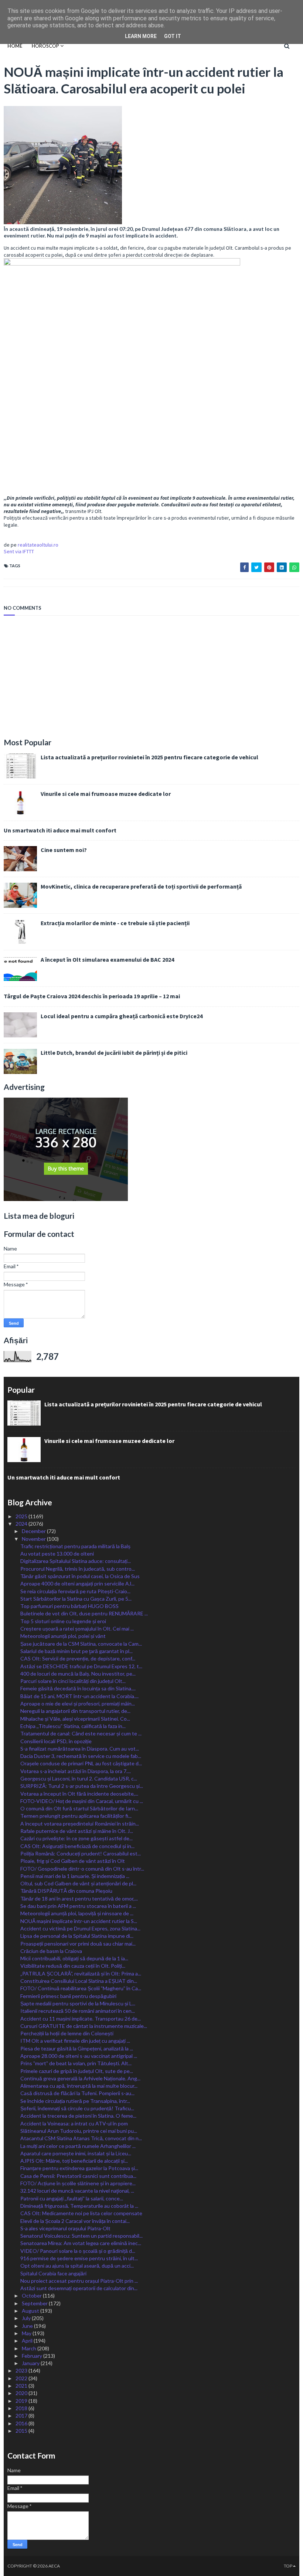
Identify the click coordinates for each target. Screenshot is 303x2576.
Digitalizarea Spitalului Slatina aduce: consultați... (76, 1561)
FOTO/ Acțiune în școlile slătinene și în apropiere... (78, 2183)
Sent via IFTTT (19, 551)
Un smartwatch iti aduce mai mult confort (60, 830)
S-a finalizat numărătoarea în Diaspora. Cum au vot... (80, 1749)
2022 (22, 2378)
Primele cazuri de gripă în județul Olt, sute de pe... (77, 2071)
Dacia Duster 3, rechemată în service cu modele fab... (81, 1756)
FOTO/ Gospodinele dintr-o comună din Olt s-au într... (82, 1869)
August (31, 2311)
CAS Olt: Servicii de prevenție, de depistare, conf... (78, 1658)
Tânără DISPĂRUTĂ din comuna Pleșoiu (66, 1891)
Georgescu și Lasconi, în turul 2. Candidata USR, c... (79, 1778)
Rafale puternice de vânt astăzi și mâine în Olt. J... (77, 1831)
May (27, 2333)
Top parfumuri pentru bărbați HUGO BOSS (69, 1606)
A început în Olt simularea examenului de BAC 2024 (107, 959)
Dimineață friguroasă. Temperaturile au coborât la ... (79, 2206)
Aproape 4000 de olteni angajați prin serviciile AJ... (77, 1583)
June (28, 2326)
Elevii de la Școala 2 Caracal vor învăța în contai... (75, 2221)
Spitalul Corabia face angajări (53, 2273)
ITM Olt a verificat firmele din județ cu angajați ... (75, 2041)
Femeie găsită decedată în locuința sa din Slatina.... (78, 1688)
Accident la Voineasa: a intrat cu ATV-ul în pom (74, 2123)
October (32, 2296)
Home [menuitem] (15, 46)
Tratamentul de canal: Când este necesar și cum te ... (81, 1733)
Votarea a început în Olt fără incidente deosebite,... (79, 1794)
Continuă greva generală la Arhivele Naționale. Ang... (80, 2078)
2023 (22, 2370)
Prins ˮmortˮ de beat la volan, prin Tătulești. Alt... (76, 2063)
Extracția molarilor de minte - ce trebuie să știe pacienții (115, 923)
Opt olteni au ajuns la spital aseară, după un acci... (77, 2266)
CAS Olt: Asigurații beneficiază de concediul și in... (77, 1846)
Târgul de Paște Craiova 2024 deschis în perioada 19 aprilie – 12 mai (92, 996)
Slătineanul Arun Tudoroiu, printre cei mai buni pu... (79, 2131)
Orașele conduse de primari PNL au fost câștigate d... (81, 1763)
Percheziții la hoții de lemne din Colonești (67, 2033)
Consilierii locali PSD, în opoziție (56, 1741)
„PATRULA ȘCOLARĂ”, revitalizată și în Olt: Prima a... (81, 1973)
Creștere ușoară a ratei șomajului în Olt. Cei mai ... (77, 1629)
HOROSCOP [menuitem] (45, 46)
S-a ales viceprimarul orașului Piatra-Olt (65, 2228)
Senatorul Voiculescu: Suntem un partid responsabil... (81, 2236)
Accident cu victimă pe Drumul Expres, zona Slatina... (80, 1928)
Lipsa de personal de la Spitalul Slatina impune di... (77, 1936)
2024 (22, 1524)
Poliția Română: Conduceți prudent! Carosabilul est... (81, 1853)
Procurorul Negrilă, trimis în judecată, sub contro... (78, 1569)
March (30, 2348)
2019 (22, 2401)
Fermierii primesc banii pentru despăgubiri (68, 1996)
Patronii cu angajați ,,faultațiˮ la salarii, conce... (72, 2198)
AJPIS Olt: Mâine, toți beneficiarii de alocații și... (74, 2161)
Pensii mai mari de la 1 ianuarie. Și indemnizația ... (75, 1876)
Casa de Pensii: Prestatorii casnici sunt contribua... (78, 2176)
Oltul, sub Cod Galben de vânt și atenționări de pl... (78, 1883)
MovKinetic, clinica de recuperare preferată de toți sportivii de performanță (141, 886)
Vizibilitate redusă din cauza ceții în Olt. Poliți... (73, 1966)
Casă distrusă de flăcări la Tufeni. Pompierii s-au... (77, 2093)
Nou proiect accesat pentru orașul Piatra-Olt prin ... (79, 2281)
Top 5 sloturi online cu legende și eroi (63, 1621)
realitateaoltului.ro (38, 545)
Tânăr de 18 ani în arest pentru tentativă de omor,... (79, 1898)
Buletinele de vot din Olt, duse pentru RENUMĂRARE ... (84, 1613)
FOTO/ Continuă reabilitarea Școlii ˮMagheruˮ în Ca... (81, 1988)
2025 (22, 1516)
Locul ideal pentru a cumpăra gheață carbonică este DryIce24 (122, 1016)
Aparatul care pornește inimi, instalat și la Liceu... (76, 2153)
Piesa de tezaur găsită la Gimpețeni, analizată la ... (77, 2048)
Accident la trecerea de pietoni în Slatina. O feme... (78, 2116)
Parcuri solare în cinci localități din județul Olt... (73, 1681)
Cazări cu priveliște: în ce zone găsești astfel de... (76, 1838)
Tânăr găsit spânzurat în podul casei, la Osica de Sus (80, 1576)
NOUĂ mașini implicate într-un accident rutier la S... (79, 1921)
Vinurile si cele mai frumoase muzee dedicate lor (106, 794)
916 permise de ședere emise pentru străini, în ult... (79, 2258)
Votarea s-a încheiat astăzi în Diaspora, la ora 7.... (76, 1771)
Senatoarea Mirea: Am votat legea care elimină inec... (81, 2243)
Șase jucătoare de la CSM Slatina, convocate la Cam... (81, 1644)
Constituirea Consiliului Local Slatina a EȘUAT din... (79, 1981)
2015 (22, 2431)
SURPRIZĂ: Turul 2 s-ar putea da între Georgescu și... (82, 1786)
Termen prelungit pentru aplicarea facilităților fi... (76, 1816)
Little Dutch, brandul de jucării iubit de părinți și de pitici (114, 1053)
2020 (22, 2393)
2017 (22, 2416)
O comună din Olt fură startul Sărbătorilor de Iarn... (79, 1808)
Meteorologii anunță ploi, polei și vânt (63, 1636)
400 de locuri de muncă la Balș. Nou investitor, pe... (78, 1674)
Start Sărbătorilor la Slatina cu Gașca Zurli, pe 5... (76, 1599)
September (35, 2303)
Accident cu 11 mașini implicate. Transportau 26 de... (81, 2019)
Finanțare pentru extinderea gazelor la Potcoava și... (79, 2168)
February (33, 2356)
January (31, 2363)
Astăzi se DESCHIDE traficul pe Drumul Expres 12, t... (81, 1666)
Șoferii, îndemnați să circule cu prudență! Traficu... (77, 2108)
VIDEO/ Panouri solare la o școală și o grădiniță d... (78, 2251)
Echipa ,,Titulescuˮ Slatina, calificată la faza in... (73, 1726)
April (28, 2341)
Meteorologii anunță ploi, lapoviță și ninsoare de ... (77, 1913)
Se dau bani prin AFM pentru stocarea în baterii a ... (78, 1906)
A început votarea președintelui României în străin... (80, 1824)
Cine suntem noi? (64, 850)
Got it (173, 36)
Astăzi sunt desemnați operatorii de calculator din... (79, 2288)
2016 (22, 2423)
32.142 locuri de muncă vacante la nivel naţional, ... (77, 2191)
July (27, 2318)
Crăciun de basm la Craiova (51, 1951)
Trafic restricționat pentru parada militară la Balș (75, 1546)
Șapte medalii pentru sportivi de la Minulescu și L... (78, 2003)
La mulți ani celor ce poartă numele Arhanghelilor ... (78, 2146)
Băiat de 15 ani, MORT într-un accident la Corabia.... (79, 1696)
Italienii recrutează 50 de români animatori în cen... (78, 2011)
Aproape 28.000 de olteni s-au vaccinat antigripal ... (79, 2056)
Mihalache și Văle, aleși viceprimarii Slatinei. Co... (75, 1719)
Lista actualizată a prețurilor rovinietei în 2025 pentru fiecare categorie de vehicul (149, 757)
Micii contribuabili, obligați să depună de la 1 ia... (74, 1958)
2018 (22, 2408)
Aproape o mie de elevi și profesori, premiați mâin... (78, 1703)
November (34, 1539)
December (34, 1531)
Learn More (141, 36)
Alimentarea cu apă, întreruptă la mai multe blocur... (79, 2086)
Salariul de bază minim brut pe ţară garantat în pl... (76, 1651)
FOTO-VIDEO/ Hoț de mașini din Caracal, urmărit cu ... (82, 1801)
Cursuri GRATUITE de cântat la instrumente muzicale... (84, 2026)
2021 (22, 2386)
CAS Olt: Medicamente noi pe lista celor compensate (81, 2213)
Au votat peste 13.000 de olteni (57, 1554)
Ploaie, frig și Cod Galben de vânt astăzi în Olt (73, 1861)
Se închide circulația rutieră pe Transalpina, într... (75, 2101)
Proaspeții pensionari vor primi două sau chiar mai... (78, 1944)
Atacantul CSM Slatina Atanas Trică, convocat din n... (81, 2138)
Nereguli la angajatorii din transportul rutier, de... (75, 1711)
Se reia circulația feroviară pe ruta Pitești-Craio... (75, 1591)
